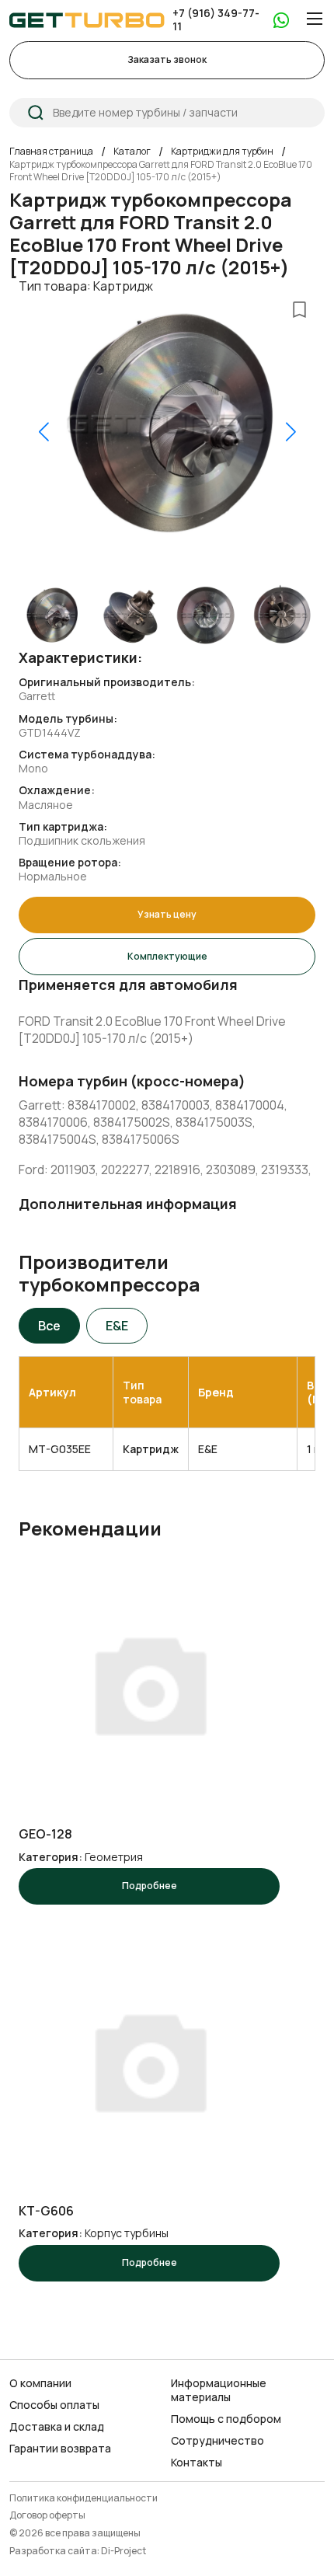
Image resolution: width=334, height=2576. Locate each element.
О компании (40, 2383)
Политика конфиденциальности (83, 2499)
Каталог (132, 152)
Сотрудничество (217, 2441)
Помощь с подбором (226, 2419)
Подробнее (150, 1886)
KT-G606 (46, 2211)
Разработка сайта (53, 2552)
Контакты (197, 2463)
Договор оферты (47, 2516)
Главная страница (51, 152)
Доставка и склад (57, 2427)
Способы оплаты (54, 2405)
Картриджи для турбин (222, 152)
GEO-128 (45, 1834)
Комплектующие (167, 956)
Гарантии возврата (60, 2449)
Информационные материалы (219, 2390)
